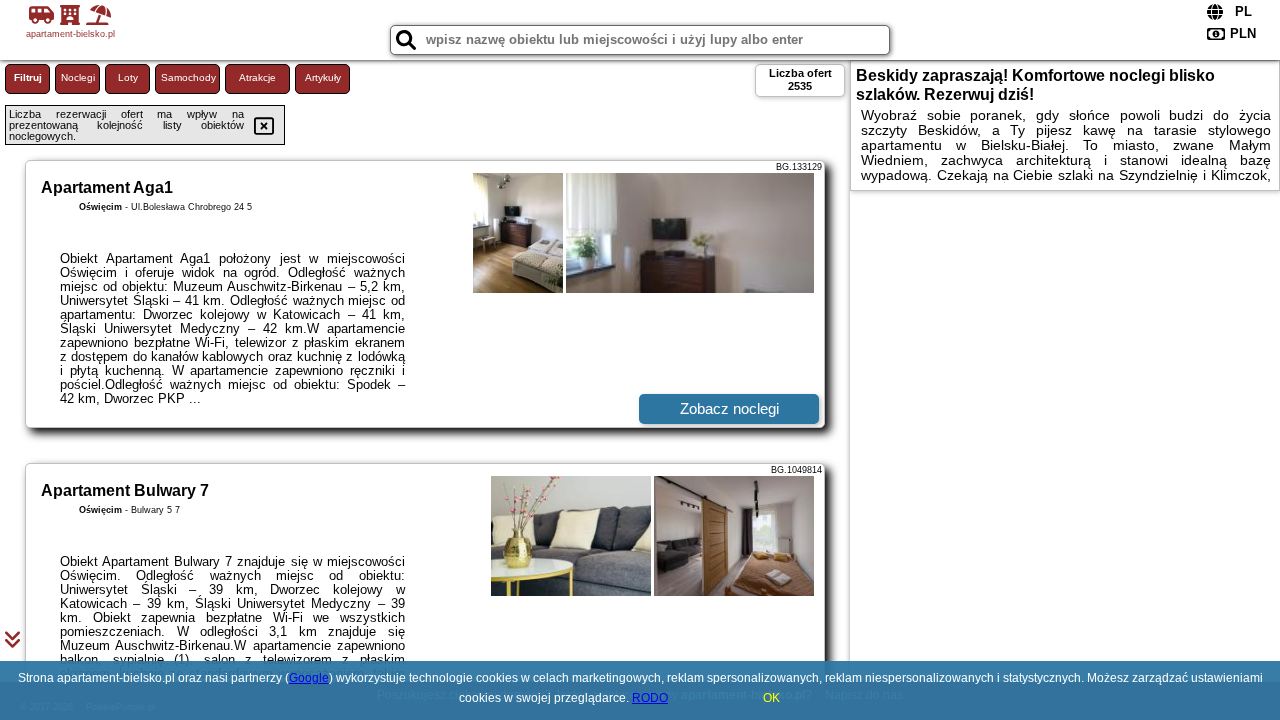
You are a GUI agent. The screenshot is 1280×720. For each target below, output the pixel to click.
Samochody (188, 77)
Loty (128, 77)
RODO (650, 698)
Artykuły (323, 77)
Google (309, 678)
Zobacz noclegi (729, 408)
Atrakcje (257, 77)
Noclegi (78, 77)
